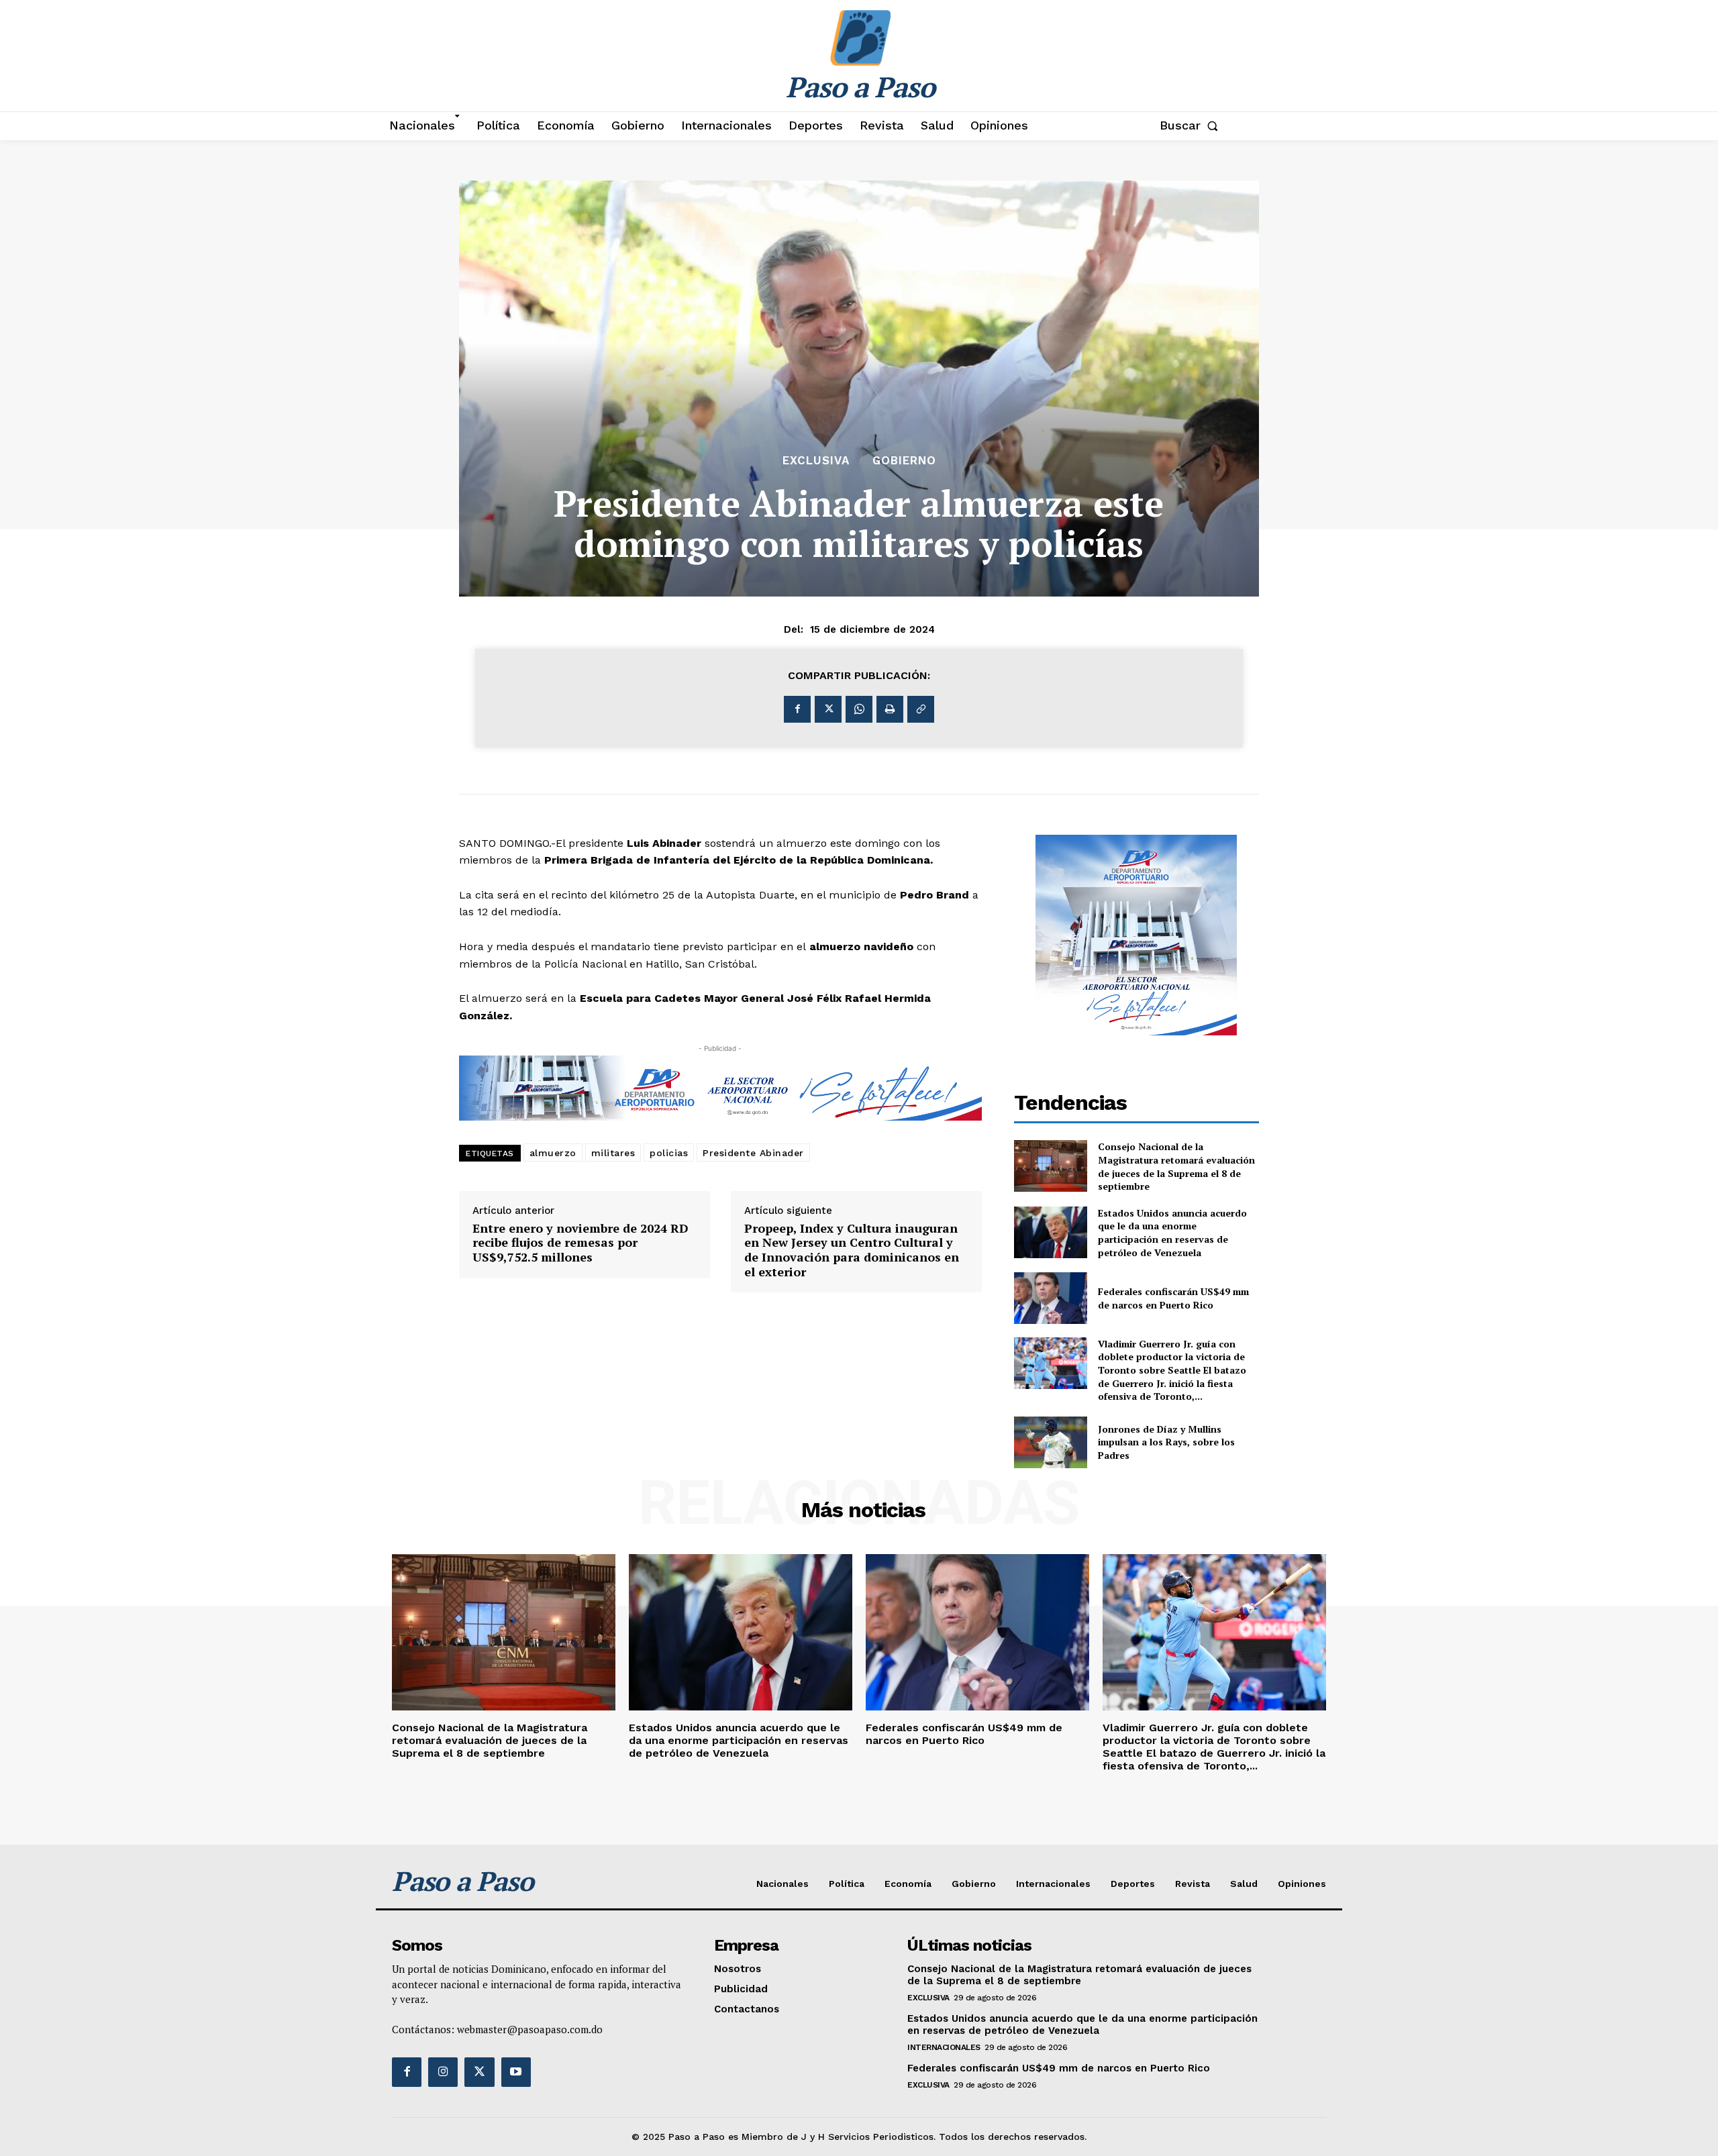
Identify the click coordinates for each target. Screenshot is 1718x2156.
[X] (828, 709)
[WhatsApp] (859, 709)
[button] (1192, 125)
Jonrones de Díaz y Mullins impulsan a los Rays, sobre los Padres (1166, 1442)
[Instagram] (443, 2072)
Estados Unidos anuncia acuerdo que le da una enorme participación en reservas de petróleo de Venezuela (1172, 1233)
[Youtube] (516, 2072)
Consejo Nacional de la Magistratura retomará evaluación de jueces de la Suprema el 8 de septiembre (1176, 1166)
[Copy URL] (921, 709)
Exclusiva (816, 461)
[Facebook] (797, 709)
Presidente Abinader (753, 1153)
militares (613, 1153)
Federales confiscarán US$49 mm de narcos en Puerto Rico (1173, 1298)
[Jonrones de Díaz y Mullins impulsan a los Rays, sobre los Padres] (1051, 1442)
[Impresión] (890, 709)
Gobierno (904, 461)
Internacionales (944, 2047)
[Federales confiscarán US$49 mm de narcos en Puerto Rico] (1051, 1298)
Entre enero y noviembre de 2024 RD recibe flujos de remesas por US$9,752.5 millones (580, 1243)
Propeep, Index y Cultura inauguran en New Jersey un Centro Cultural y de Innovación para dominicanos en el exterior (852, 1250)
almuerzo (553, 1153)
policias (669, 1153)
